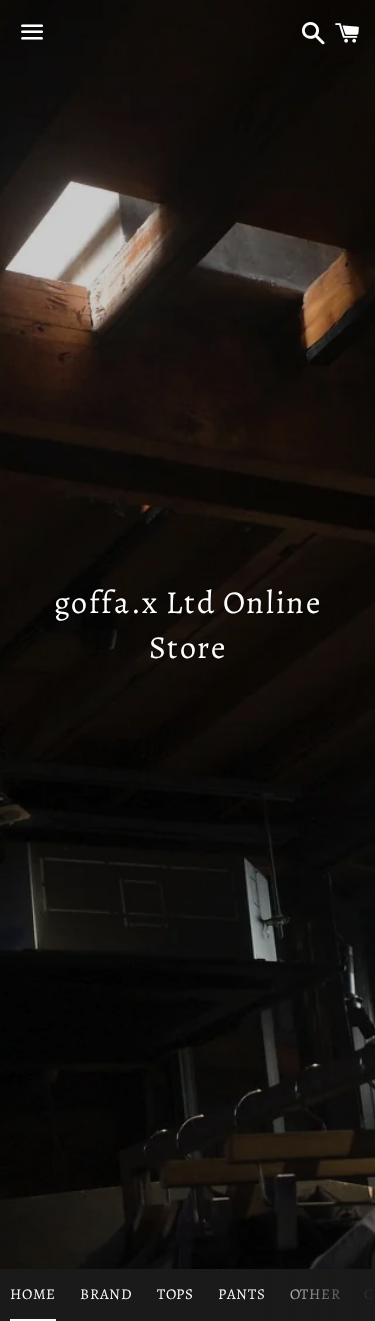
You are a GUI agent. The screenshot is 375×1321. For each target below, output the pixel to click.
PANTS (242, 1294)
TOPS (175, 1294)
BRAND (106, 1294)
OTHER (315, 1294)
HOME (33, 1294)
